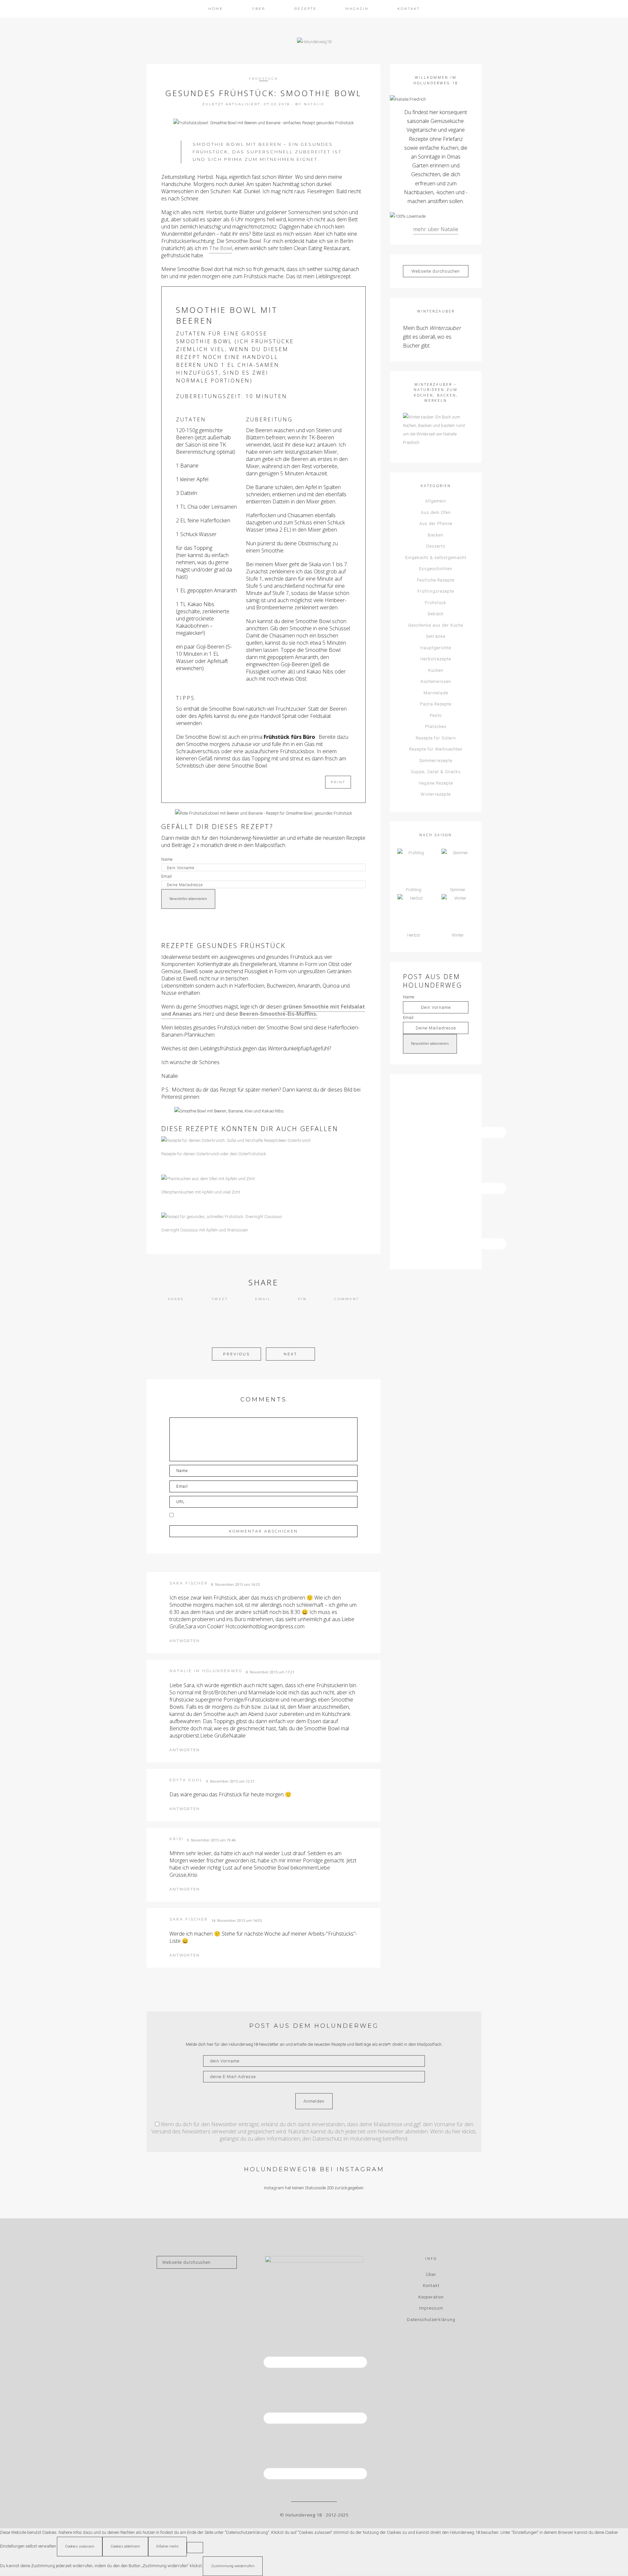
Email (166, 876)
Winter (458, 935)
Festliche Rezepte (436, 580)
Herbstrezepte (436, 659)
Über (431, 2274)
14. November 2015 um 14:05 (236, 1920)
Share (176, 1299)
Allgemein (436, 501)
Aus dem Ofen (436, 512)
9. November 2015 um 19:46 (211, 1840)
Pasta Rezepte (436, 704)
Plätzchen (436, 727)
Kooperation (431, 2297)
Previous (236, 1354)
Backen (436, 535)
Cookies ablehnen (125, 2546)
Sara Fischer (189, 1583)
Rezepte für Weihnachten (436, 749)
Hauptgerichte (436, 648)
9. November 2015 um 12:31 (230, 1781)
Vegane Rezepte (436, 783)
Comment (347, 1299)
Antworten (185, 1641)
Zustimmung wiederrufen (233, 2566)
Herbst (414, 935)
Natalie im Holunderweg (206, 1671)
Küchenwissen (436, 681)
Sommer (458, 890)
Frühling (414, 890)
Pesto (436, 715)
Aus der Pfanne (436, 524)
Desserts (436, 546)
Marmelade (436, 693)
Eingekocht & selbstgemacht (436, 558)
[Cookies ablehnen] (195, 2548)
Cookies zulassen (80, 2546)
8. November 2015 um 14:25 (235, 1584)
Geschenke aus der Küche (436, 625)
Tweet (220, 1299)
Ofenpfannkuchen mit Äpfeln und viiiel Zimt (201, 1192)
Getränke (436, 636)
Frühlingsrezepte (436, 591)
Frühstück (263, 79)
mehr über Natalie (436, 229)
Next (290, 1354)
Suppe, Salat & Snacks (436, 772)
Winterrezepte (436, 794)
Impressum (431, 2308)
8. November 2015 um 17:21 (270, 1672)
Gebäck (436, 614)
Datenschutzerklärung (431, 2320)
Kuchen (436, 670)
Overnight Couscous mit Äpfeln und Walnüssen (205, 1230)
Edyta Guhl (186, 1780)
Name (167, 859)
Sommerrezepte (436, 761)
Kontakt (431, 2286)
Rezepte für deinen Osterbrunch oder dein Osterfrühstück (214, 1154)
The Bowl (221, 248)
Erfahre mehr (167, 2546)
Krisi (177, 1839)
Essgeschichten (436, 569)
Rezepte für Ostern (436, 738)
